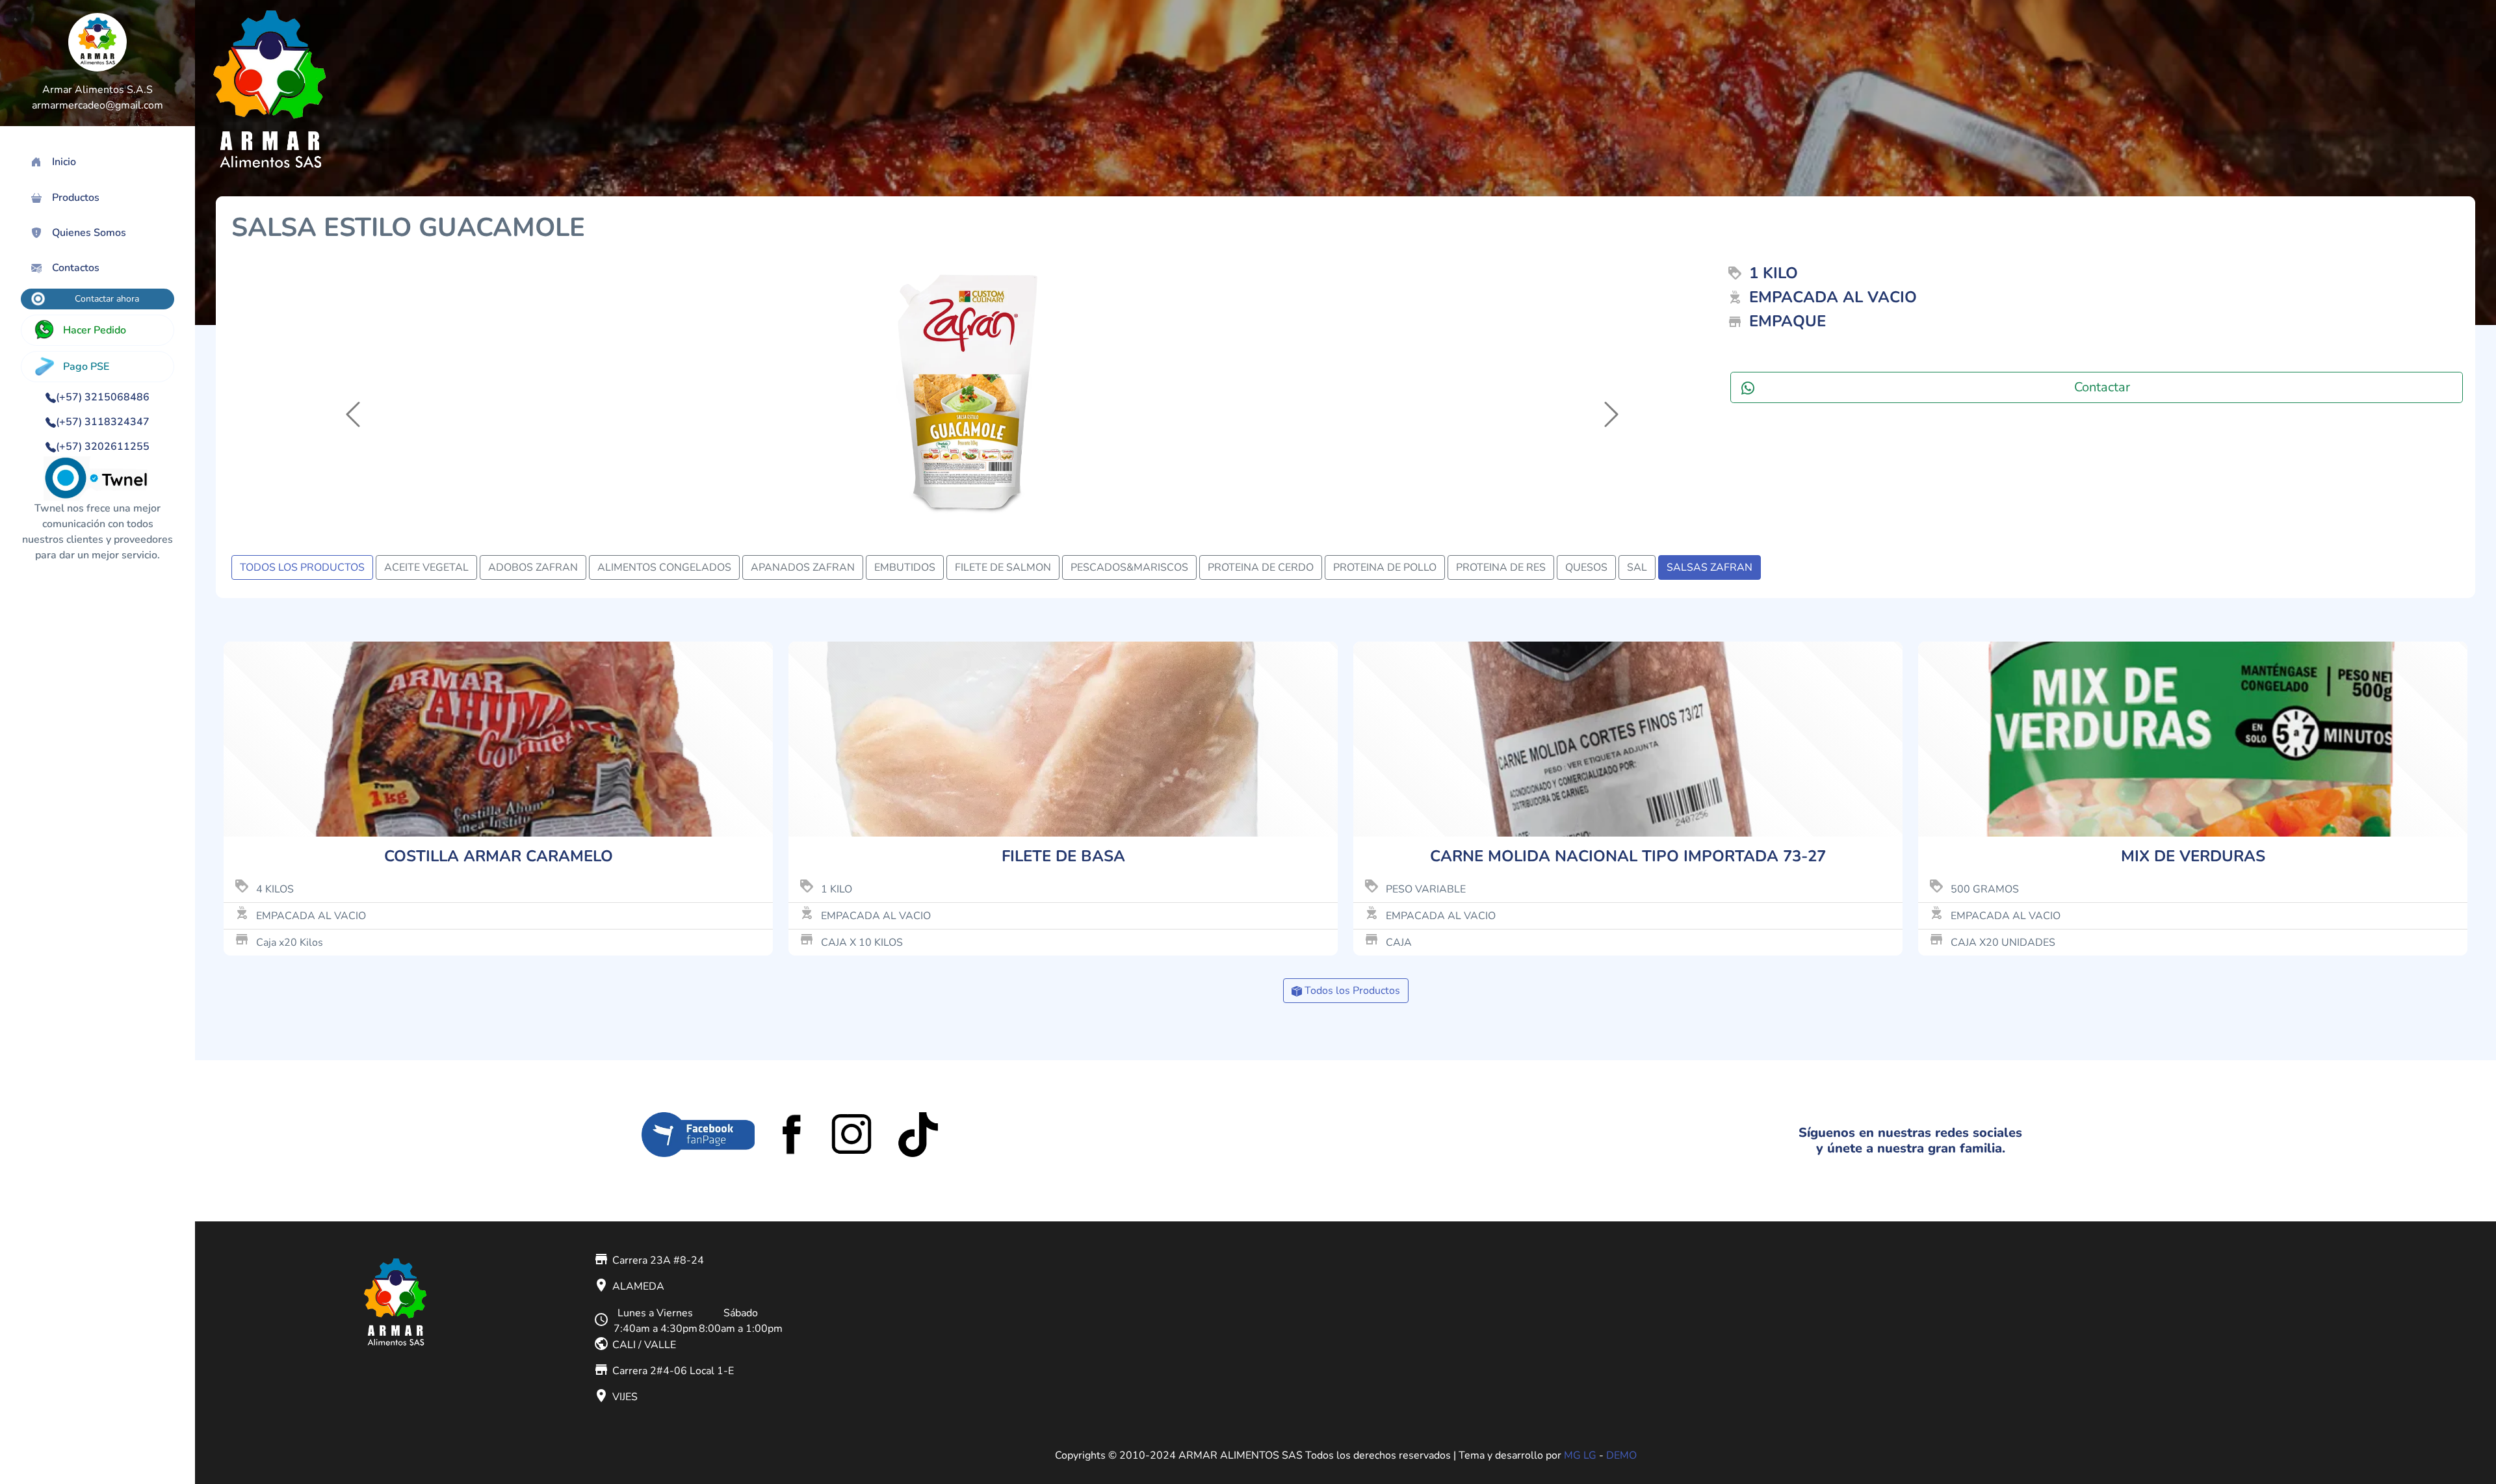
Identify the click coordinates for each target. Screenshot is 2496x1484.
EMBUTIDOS (905, 567)
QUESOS (1586, 567)
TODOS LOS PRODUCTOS (302, 567)
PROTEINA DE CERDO (1261, 567)
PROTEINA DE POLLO (1385, 567)
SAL (1637, 567)
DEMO (1621, 1455)
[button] (343, 394)
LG (1590, 1455)
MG (1572, 1455)
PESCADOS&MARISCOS (1129, 567)
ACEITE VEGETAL (426, 567)
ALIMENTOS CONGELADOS (664, 567)
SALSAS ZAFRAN (1709, 567)
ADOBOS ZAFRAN (533, 567)
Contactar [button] (2102, 387)
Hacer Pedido (95, 330)
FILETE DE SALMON (1003, 567)
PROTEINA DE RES (1501, 567)
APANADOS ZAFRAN (803, 567)
